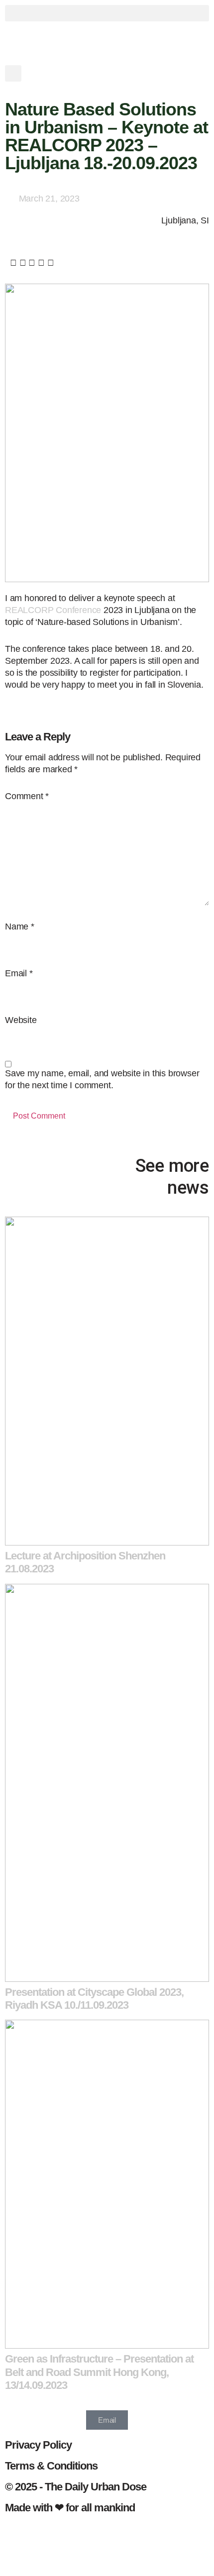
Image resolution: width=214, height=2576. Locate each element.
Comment (27, 796)
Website (21, 1020)
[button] (107, 13)
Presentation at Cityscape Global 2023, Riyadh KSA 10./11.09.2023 (94, 1999)
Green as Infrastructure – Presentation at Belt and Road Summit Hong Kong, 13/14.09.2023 (99, 2372)
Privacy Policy (38, 2445)
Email (19, 973)
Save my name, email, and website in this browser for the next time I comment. (102, 1079)
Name (20, 927)
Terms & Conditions (51, 2466)
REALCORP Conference (53, 610)
